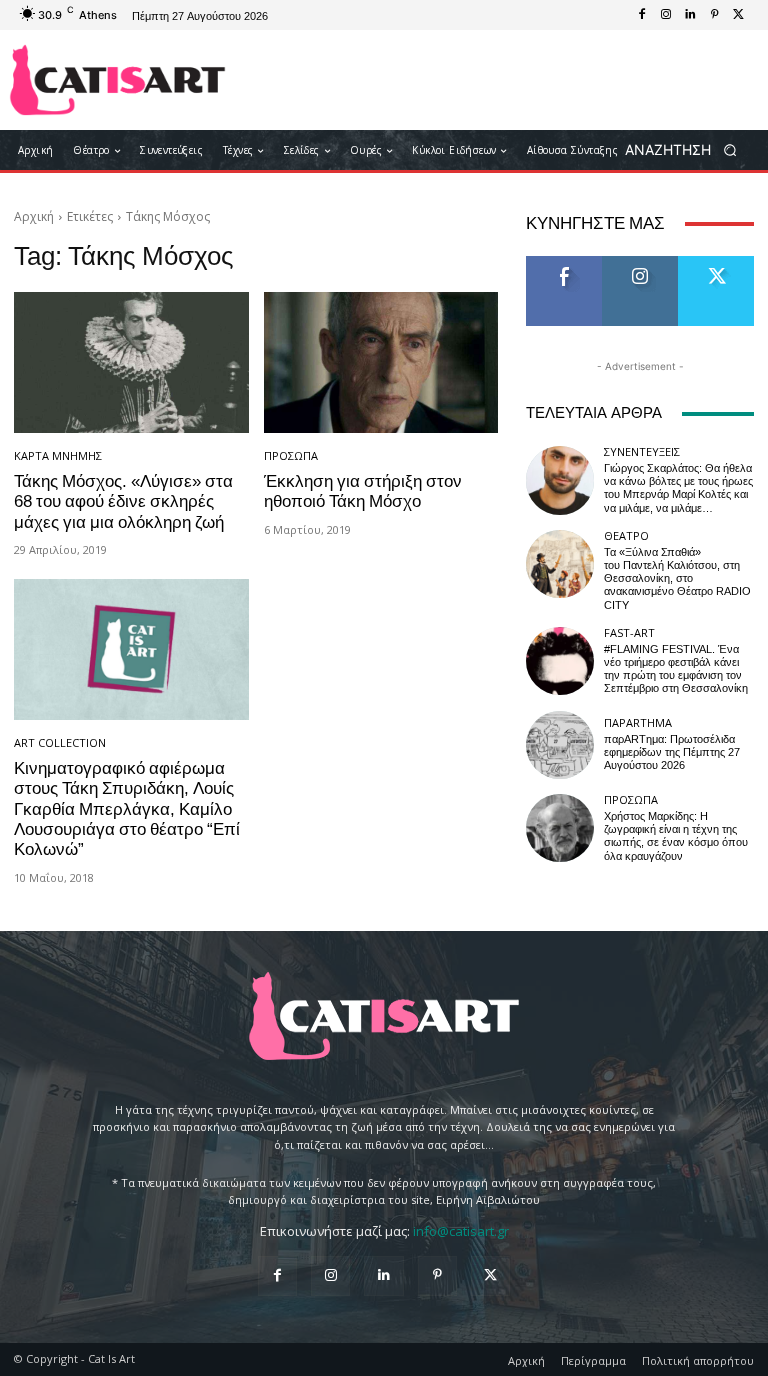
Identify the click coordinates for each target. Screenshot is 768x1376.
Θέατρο (626, 535)
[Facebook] (642, 15)
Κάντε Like (564, 263)
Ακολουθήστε (646, 263)
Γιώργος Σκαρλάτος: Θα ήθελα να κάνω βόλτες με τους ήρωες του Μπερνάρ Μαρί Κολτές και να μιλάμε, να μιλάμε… (678, 488)
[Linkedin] (690, 15)
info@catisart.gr (461, 1231)
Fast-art (629, 632)
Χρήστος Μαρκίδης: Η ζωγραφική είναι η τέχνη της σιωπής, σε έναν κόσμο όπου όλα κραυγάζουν (676, 836)
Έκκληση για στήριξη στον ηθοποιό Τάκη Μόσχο (363, 491)
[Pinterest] (714, 15)
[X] (738, 15)
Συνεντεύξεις (642, 451)
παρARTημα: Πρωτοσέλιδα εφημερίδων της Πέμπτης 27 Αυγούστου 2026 (672, 752)
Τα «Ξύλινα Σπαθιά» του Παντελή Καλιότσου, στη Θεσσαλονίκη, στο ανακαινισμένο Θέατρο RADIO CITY (677, 579)
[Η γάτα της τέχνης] (117, 80)
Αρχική (34, 216)
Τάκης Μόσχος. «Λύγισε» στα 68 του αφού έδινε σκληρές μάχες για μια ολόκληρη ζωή (123, 501)
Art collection (60, 742)
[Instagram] (666, 15)
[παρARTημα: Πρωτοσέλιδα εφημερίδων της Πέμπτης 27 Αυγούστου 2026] (560, 745)
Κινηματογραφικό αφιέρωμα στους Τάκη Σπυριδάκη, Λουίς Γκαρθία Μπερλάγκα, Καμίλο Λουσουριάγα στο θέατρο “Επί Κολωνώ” (127, 809)
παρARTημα (638, 722)
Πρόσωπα (291, 455)
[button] (687, 150)
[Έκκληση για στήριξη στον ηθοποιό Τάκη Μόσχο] (381, 362)
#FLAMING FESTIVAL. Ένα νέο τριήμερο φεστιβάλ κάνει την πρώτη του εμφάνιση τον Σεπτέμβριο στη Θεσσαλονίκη (676, 669)
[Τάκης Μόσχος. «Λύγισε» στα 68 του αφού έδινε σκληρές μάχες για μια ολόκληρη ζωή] (131, 362)
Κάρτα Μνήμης (58, 455)
